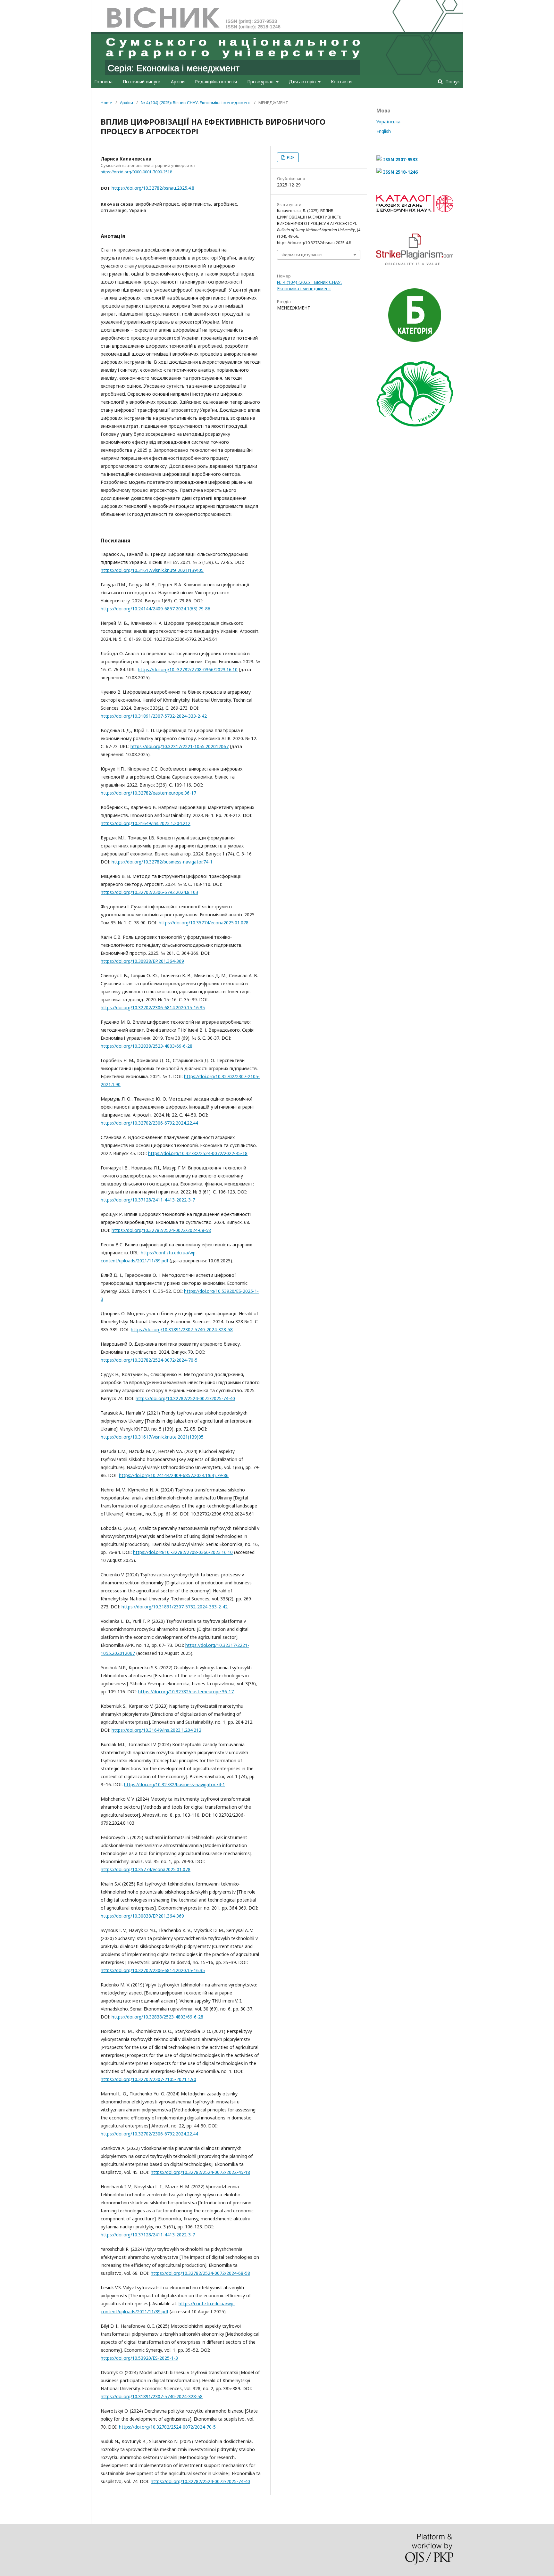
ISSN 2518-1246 (400, 172)
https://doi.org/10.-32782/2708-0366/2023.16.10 (188, 669)
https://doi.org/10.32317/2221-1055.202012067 (180, 746)
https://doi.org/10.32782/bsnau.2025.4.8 (153, 188)
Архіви (178, 82)
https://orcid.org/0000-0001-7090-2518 (136, 172)
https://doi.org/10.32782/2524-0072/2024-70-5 (149, 1360)
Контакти (341, 82)
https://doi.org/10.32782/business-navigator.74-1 (162, 862)
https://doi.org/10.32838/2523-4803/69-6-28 (147, 1046)
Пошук (452, 82)
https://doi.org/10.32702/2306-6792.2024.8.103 (149, 892)
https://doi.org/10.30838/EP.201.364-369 (142, 961)
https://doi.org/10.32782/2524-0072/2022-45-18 (198, 1153)
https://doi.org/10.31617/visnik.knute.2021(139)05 (152, 570)
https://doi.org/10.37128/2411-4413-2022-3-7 (148, 1200)
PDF (290, 157)
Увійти (450, 5)
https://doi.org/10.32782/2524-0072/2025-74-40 (185, 1398)
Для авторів (303, 82)
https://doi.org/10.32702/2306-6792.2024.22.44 (149, 1123)
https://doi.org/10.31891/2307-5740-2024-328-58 (182, 1329)
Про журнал (261, 82)
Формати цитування (302, 255)
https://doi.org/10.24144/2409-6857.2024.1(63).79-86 (155, 609)
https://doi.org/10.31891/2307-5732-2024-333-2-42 (154, 716)
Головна (103, 82)
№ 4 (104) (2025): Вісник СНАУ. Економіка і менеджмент (196, 103)
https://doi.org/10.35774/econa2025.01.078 (204, 923)
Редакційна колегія (216, 82)
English (384, 131)
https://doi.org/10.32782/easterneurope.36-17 (148, 793)
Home (106, 103)
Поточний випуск (142, 82)
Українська (388, 122)
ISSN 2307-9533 (400, 159)
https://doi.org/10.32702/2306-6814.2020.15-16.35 (153, 1007)
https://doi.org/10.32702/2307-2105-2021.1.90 (148, 2079)
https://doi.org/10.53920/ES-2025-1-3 (139, 2358)
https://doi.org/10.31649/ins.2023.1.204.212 (146, 823)
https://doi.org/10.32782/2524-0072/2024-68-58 (161, 1230)
